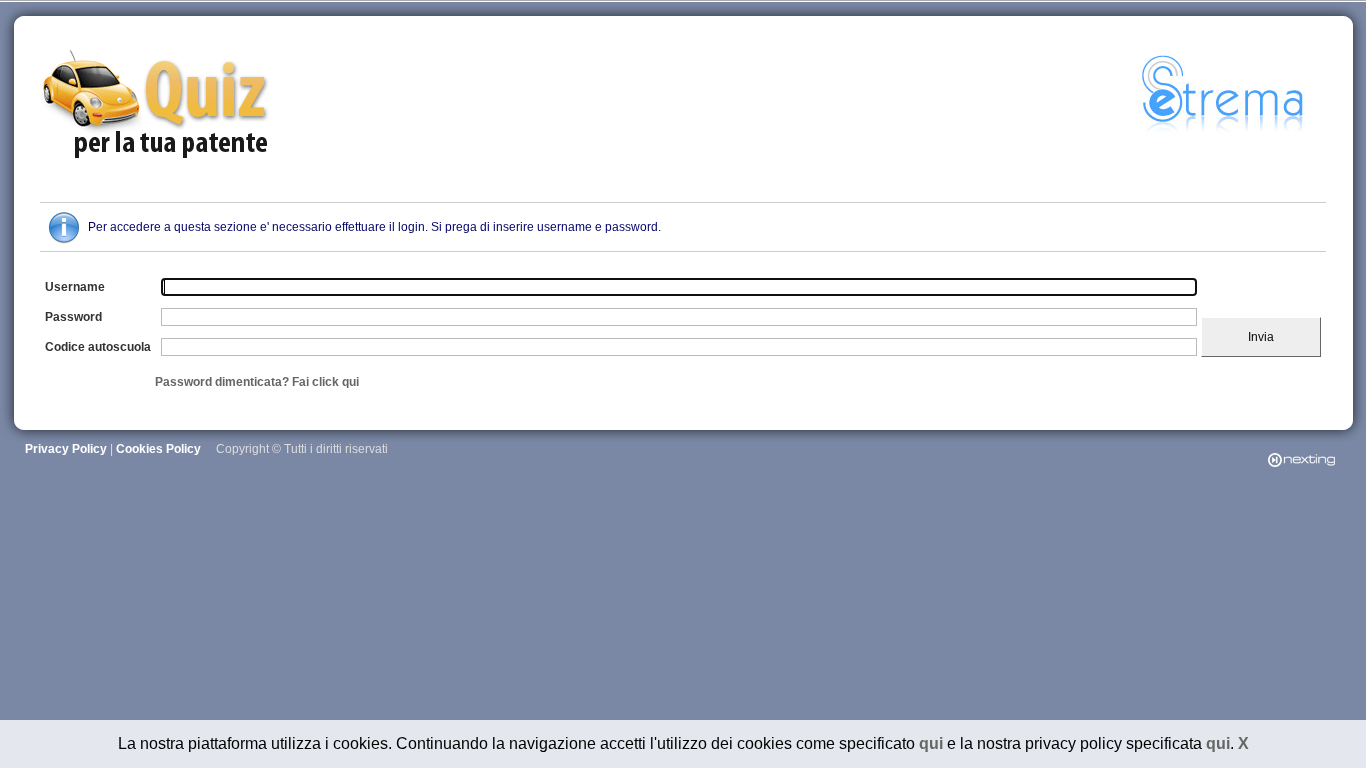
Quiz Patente (158, 105)
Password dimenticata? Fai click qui (257, 382)
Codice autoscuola (98, 347)
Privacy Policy (66, 449)
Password (73, 317)
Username (75, 287)
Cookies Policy (158, 449)
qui (931, 743)
